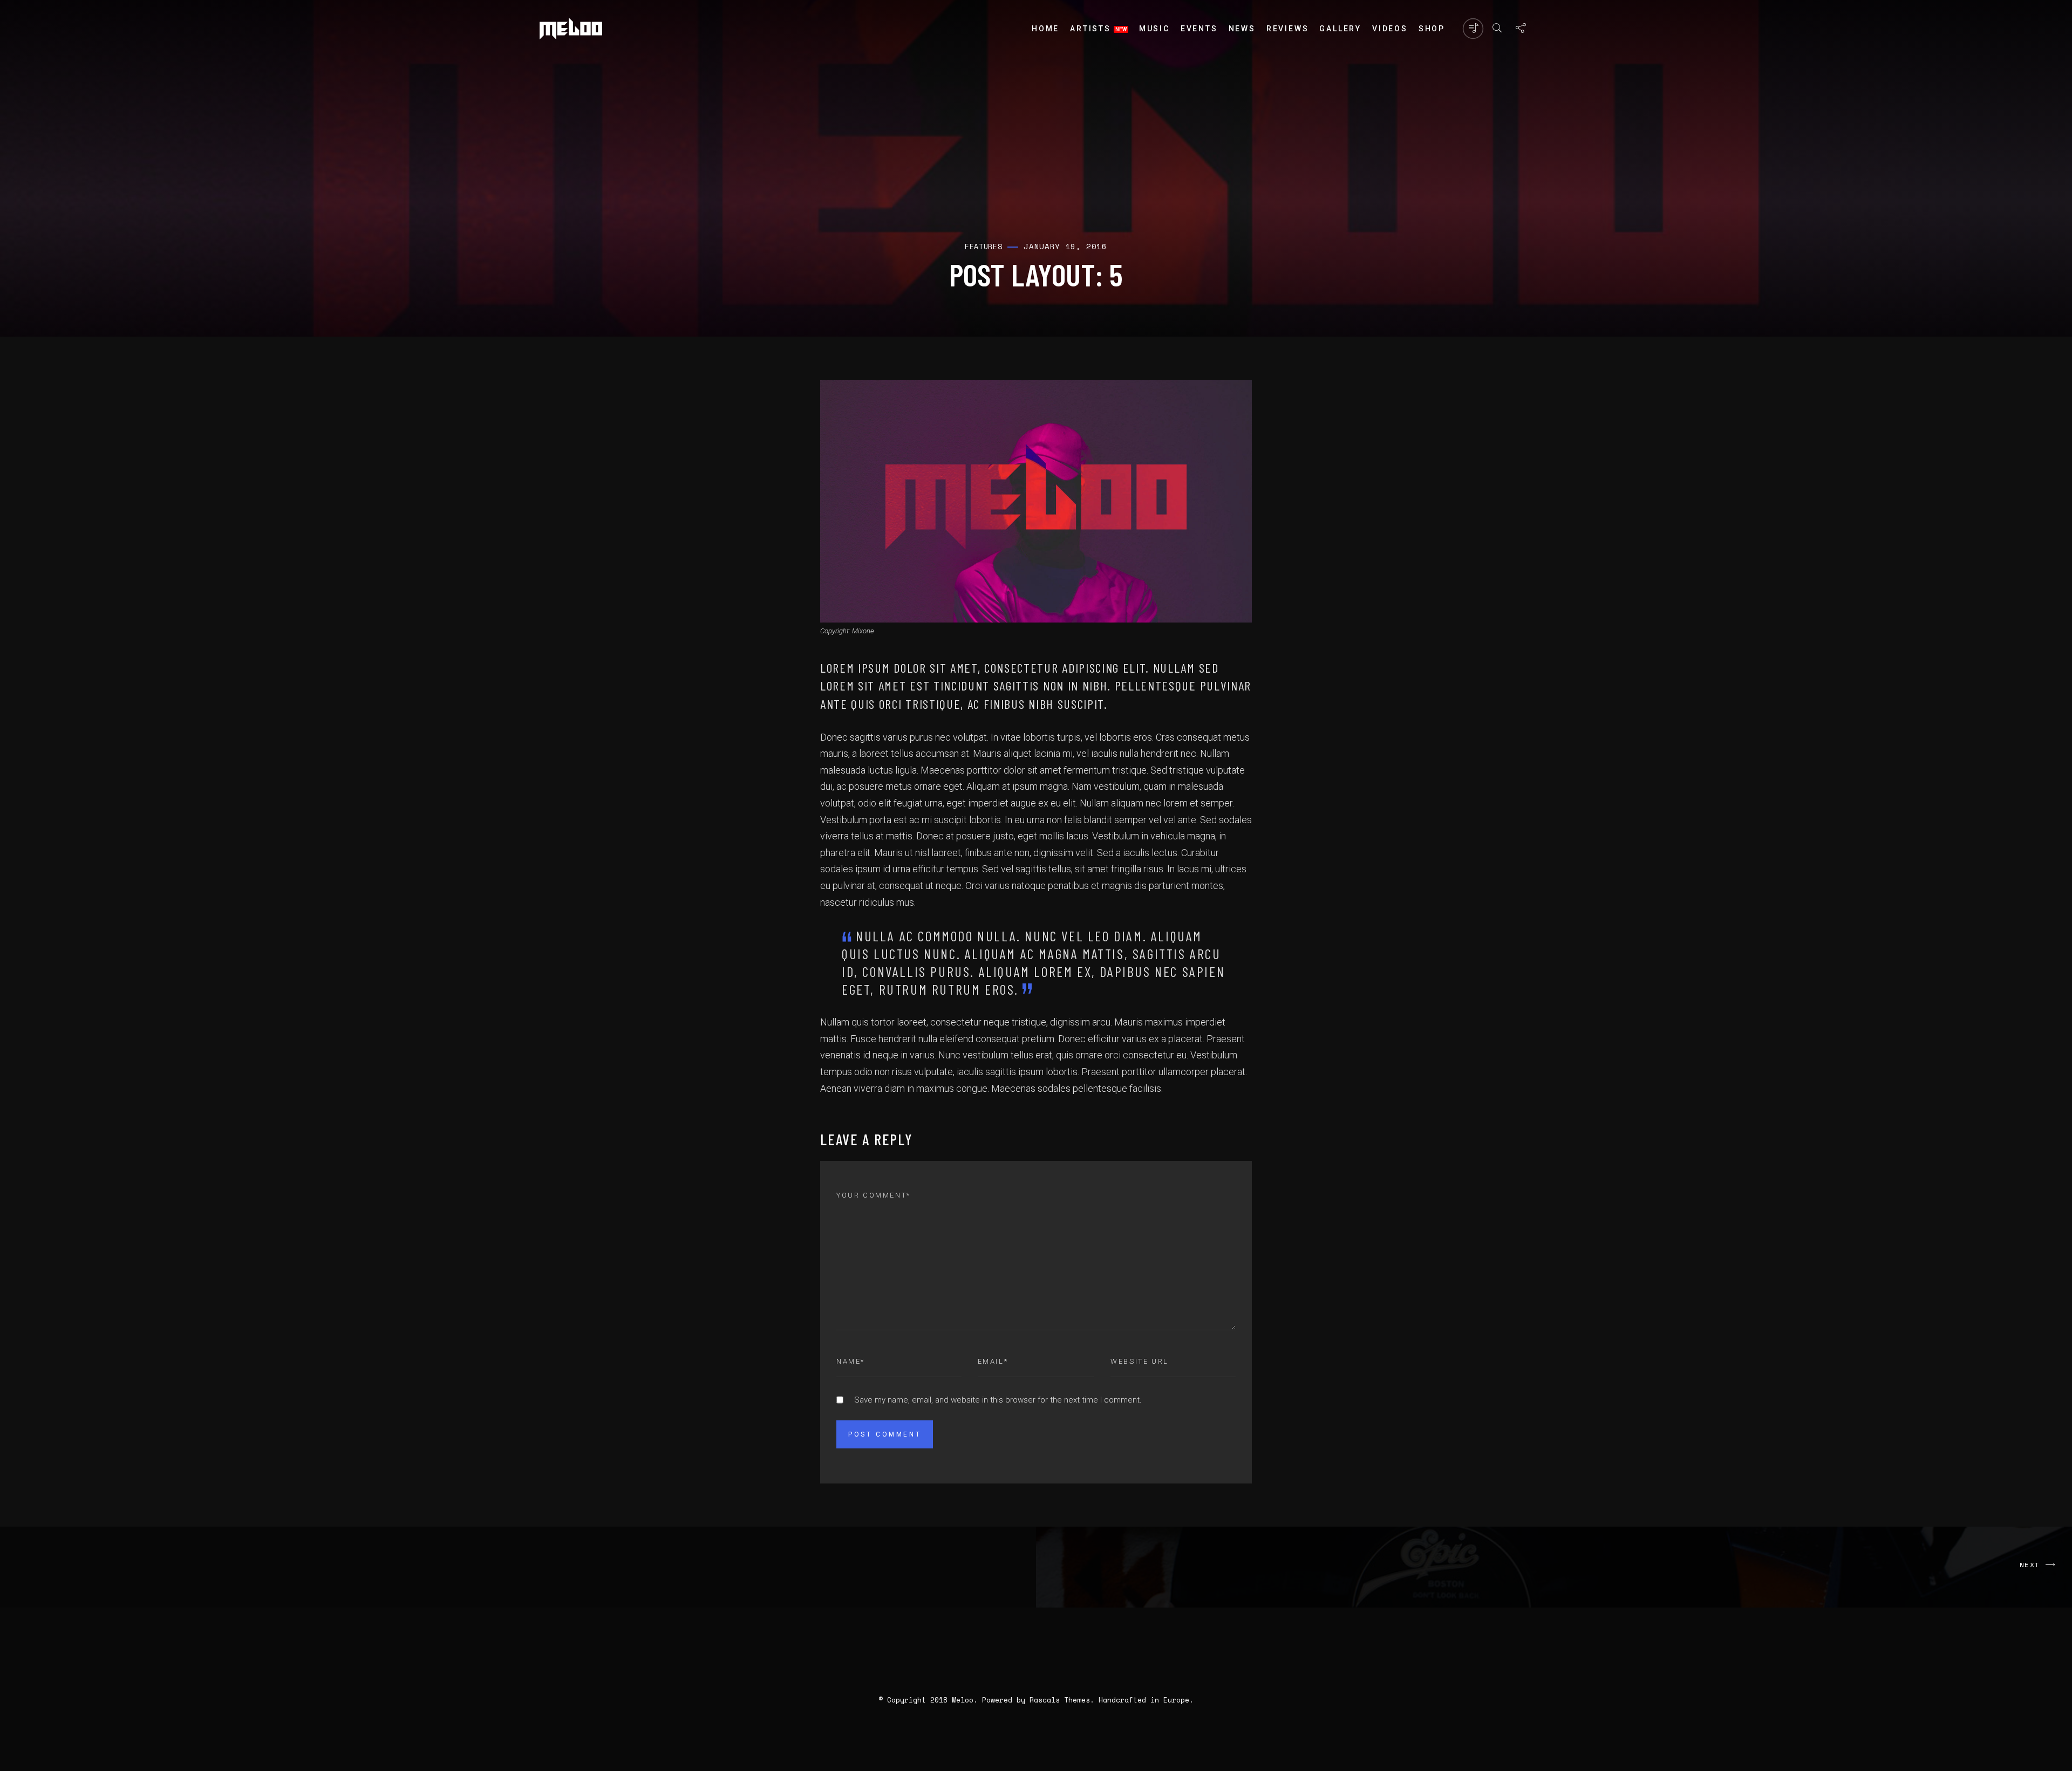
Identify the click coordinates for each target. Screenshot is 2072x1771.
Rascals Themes (1060, 1700)
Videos (1390, 29)
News (1242, 29)
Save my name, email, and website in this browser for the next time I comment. (998, 1400)
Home (1045, 29)
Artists (1090, 29)
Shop (1432, 29)
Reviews (1288, 29)
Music (1154, 29)
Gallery (1340, 29)
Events (1199, 29)
